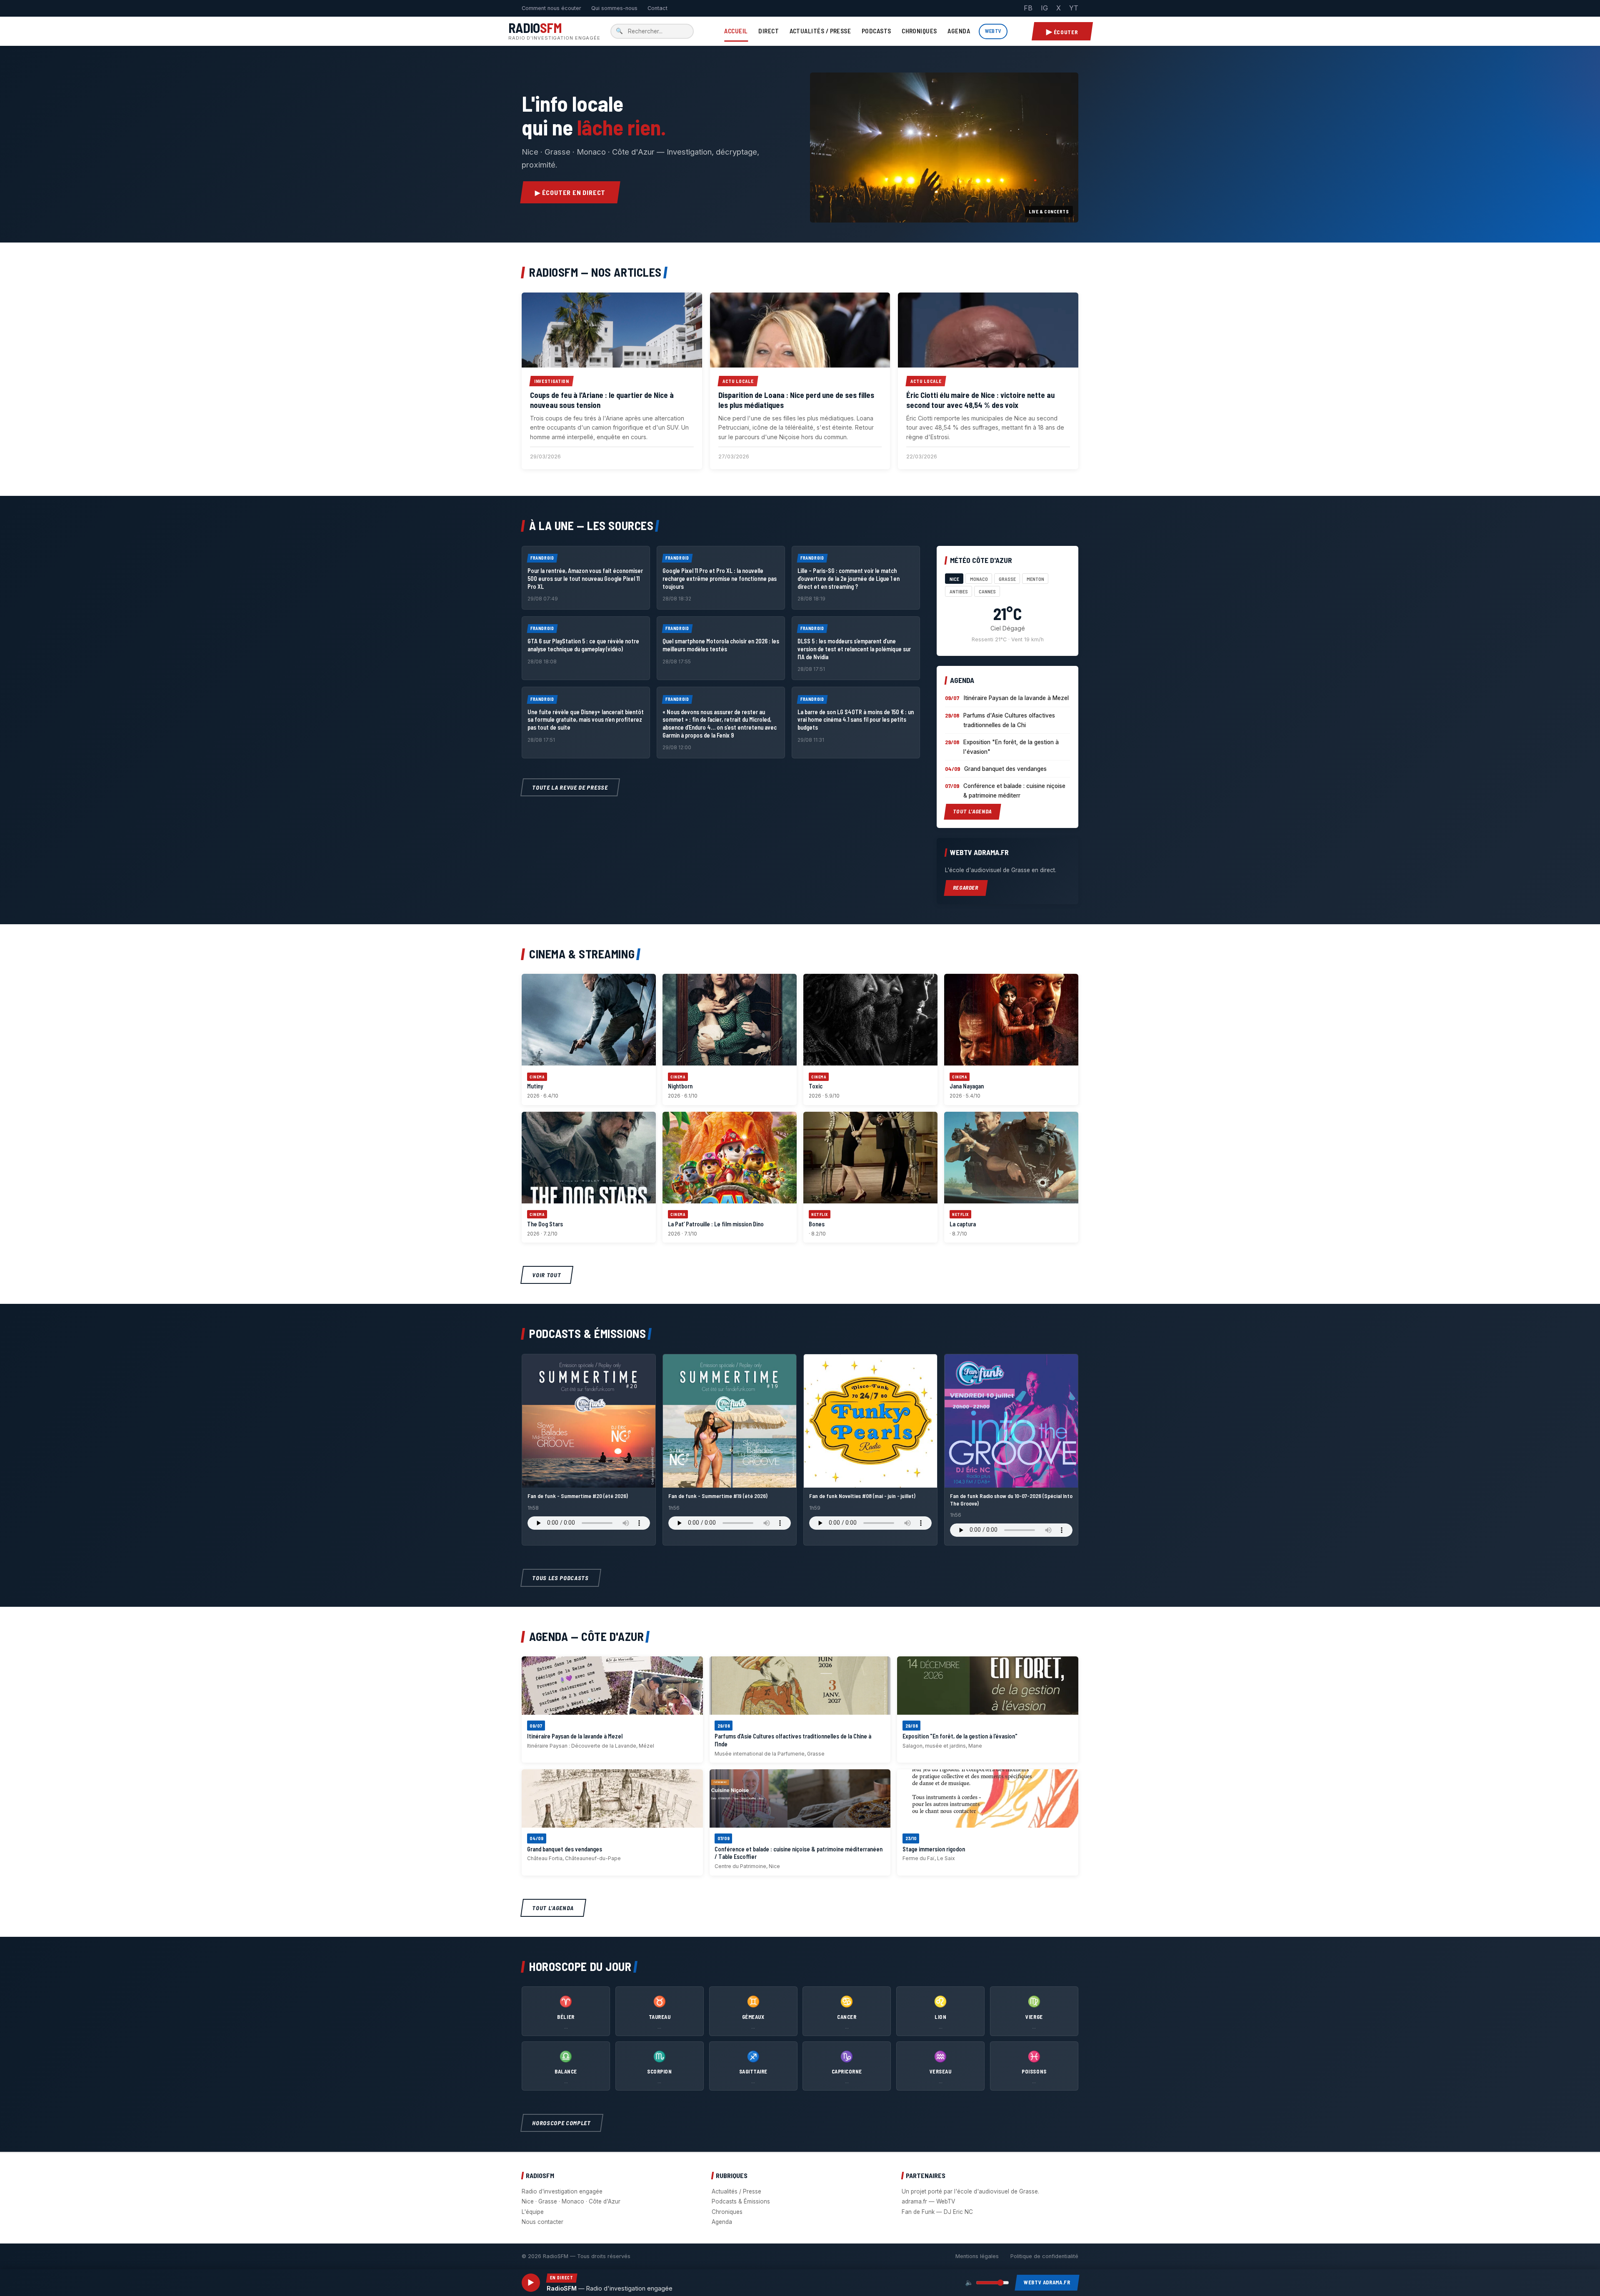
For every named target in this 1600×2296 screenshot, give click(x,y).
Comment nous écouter (551, 8)
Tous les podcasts (561, 1578)
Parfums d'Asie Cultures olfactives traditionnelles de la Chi (1009, 720)
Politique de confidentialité (1044, 2256)
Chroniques (919, 31)
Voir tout (547, 1275)
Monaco (979, 579)
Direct (769, 31)
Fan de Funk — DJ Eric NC (937, 2212)
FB (1028, 8)
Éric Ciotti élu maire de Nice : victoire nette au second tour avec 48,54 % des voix (980, 400)
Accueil (736, 31)
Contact (657, 8)
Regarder (966, 888)
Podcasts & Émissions (741, 2201)
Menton (1035, 579)
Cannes (987, 591)
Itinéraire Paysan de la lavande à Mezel (1016, 698)
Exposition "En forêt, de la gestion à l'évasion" (1011, 747)
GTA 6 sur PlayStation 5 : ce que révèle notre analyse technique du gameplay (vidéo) (583, 645)
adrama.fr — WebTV (928, 2201)
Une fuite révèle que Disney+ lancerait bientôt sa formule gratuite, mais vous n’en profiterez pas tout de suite (586, 720)
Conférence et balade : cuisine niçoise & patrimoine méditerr (1014, 791)
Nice (954, 579)
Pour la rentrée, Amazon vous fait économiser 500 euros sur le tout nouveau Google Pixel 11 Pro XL (585, 578)
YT (1074, 8)
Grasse (1007, 579)
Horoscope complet (562, 2123)
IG (1044, 8)
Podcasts (876, 31)
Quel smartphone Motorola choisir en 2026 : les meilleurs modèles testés (721, 645)
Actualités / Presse (820, 31)
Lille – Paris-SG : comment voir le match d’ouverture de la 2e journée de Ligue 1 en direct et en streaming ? (849, 578)
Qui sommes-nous (614, 8)
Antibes (959, 591)
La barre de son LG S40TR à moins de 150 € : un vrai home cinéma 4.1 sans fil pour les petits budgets (856, 720)
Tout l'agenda (972, 811)
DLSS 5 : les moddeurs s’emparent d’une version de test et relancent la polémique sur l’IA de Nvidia (854, 649)
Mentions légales (977, 2256)
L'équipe (533, 2212)
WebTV (993, 31)
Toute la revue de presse (570, 787)
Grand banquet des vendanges (1005, 769)
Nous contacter (542, 2222)
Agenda (959, 31)
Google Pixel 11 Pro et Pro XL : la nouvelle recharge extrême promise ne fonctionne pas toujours (720, 578)
